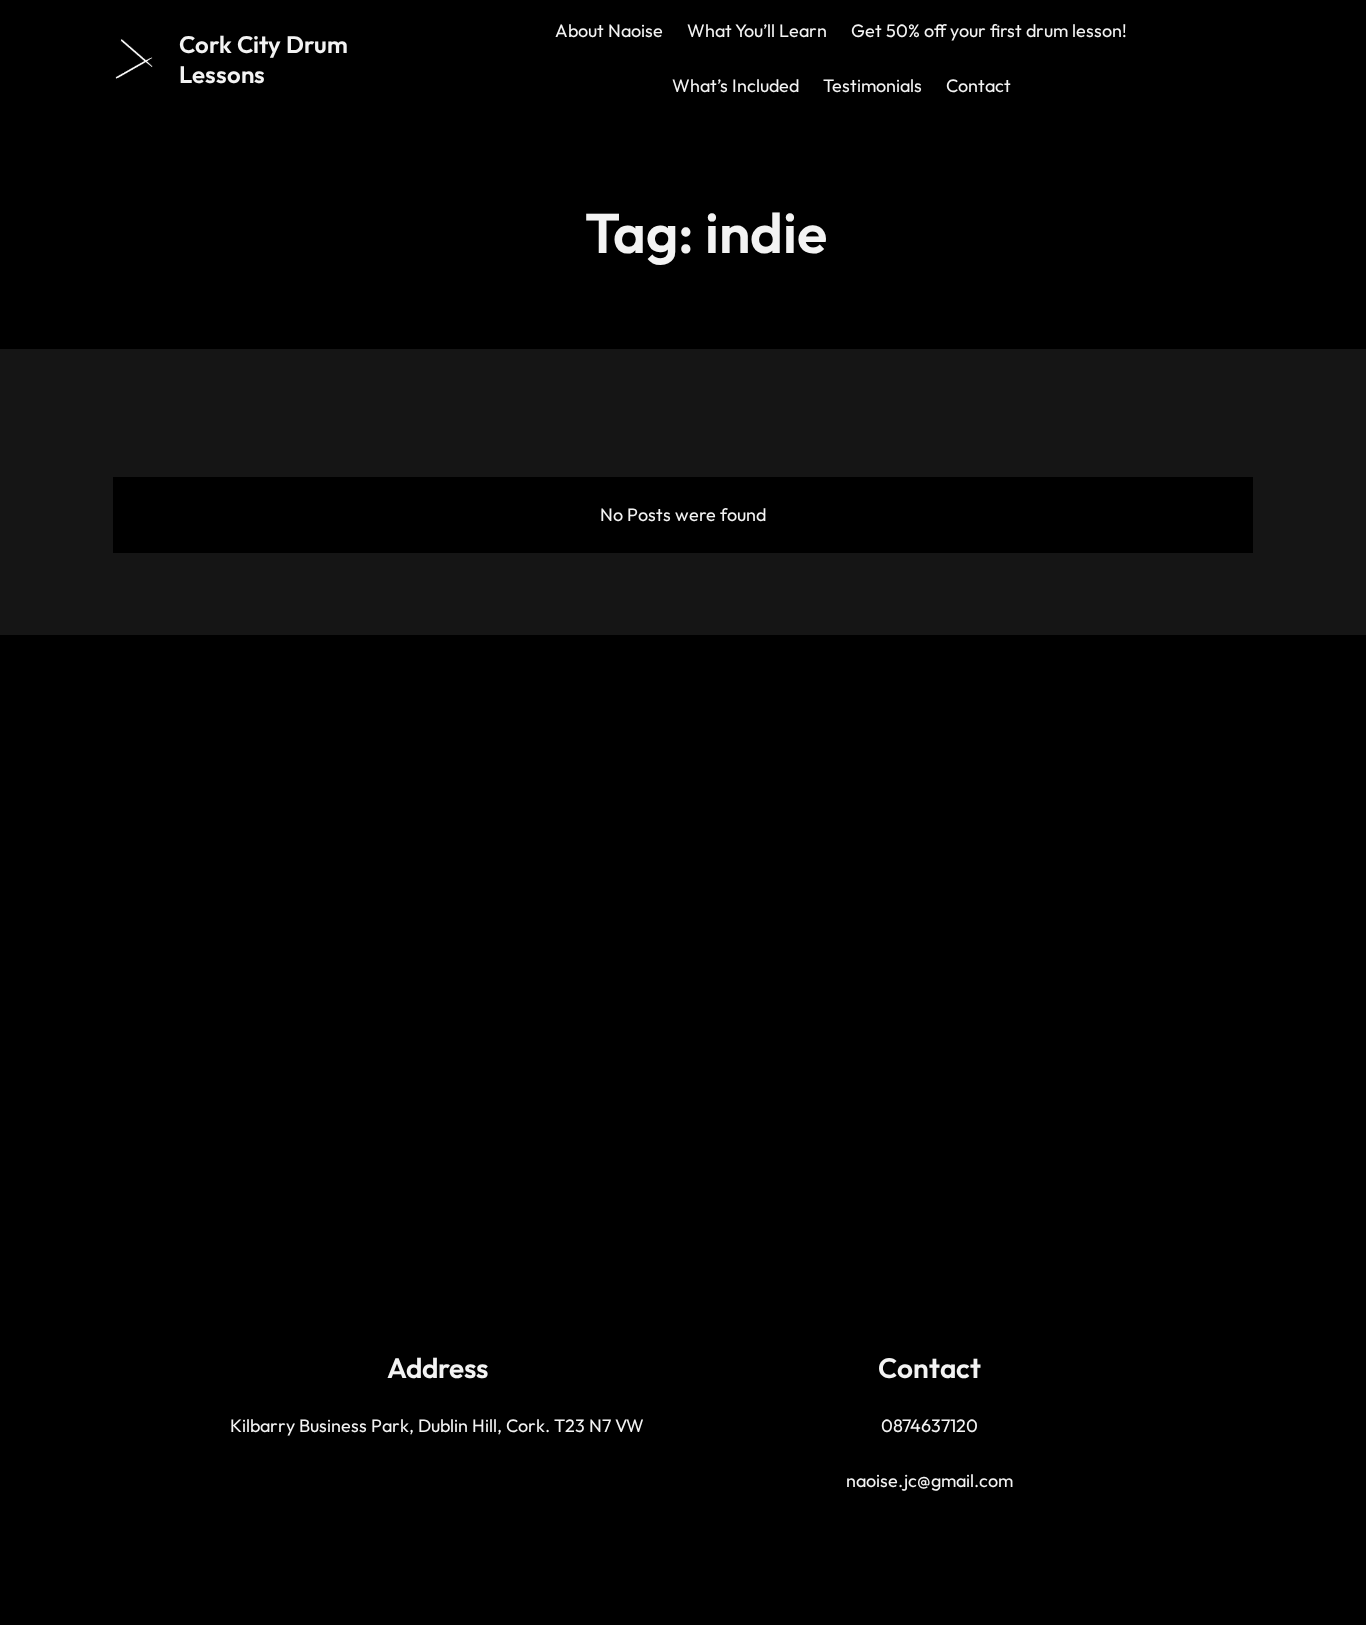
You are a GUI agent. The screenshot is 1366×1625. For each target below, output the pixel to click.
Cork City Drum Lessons (263, 59)
